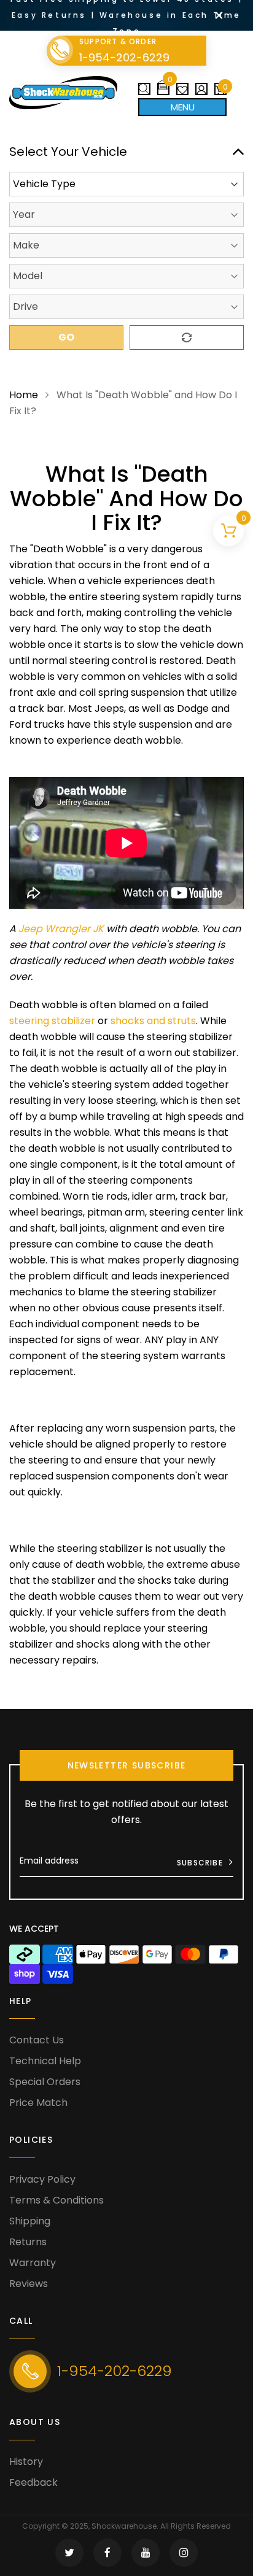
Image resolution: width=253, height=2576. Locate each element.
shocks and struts (153, 1021)
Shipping (30, 2221)
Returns (28, 2242)
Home (24, 395)
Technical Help (45, 2061)
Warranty (33, 2263)
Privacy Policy (42, 2179)
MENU (183, 107)
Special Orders (45, 2082)
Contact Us (37, 2040)
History (26, 2462)
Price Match (38, 2103)
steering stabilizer (52, 1021)
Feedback (33, 2482)
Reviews (29, 2284)
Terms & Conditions (56, 2200)
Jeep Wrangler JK (61, 929)
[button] (163, 84)
